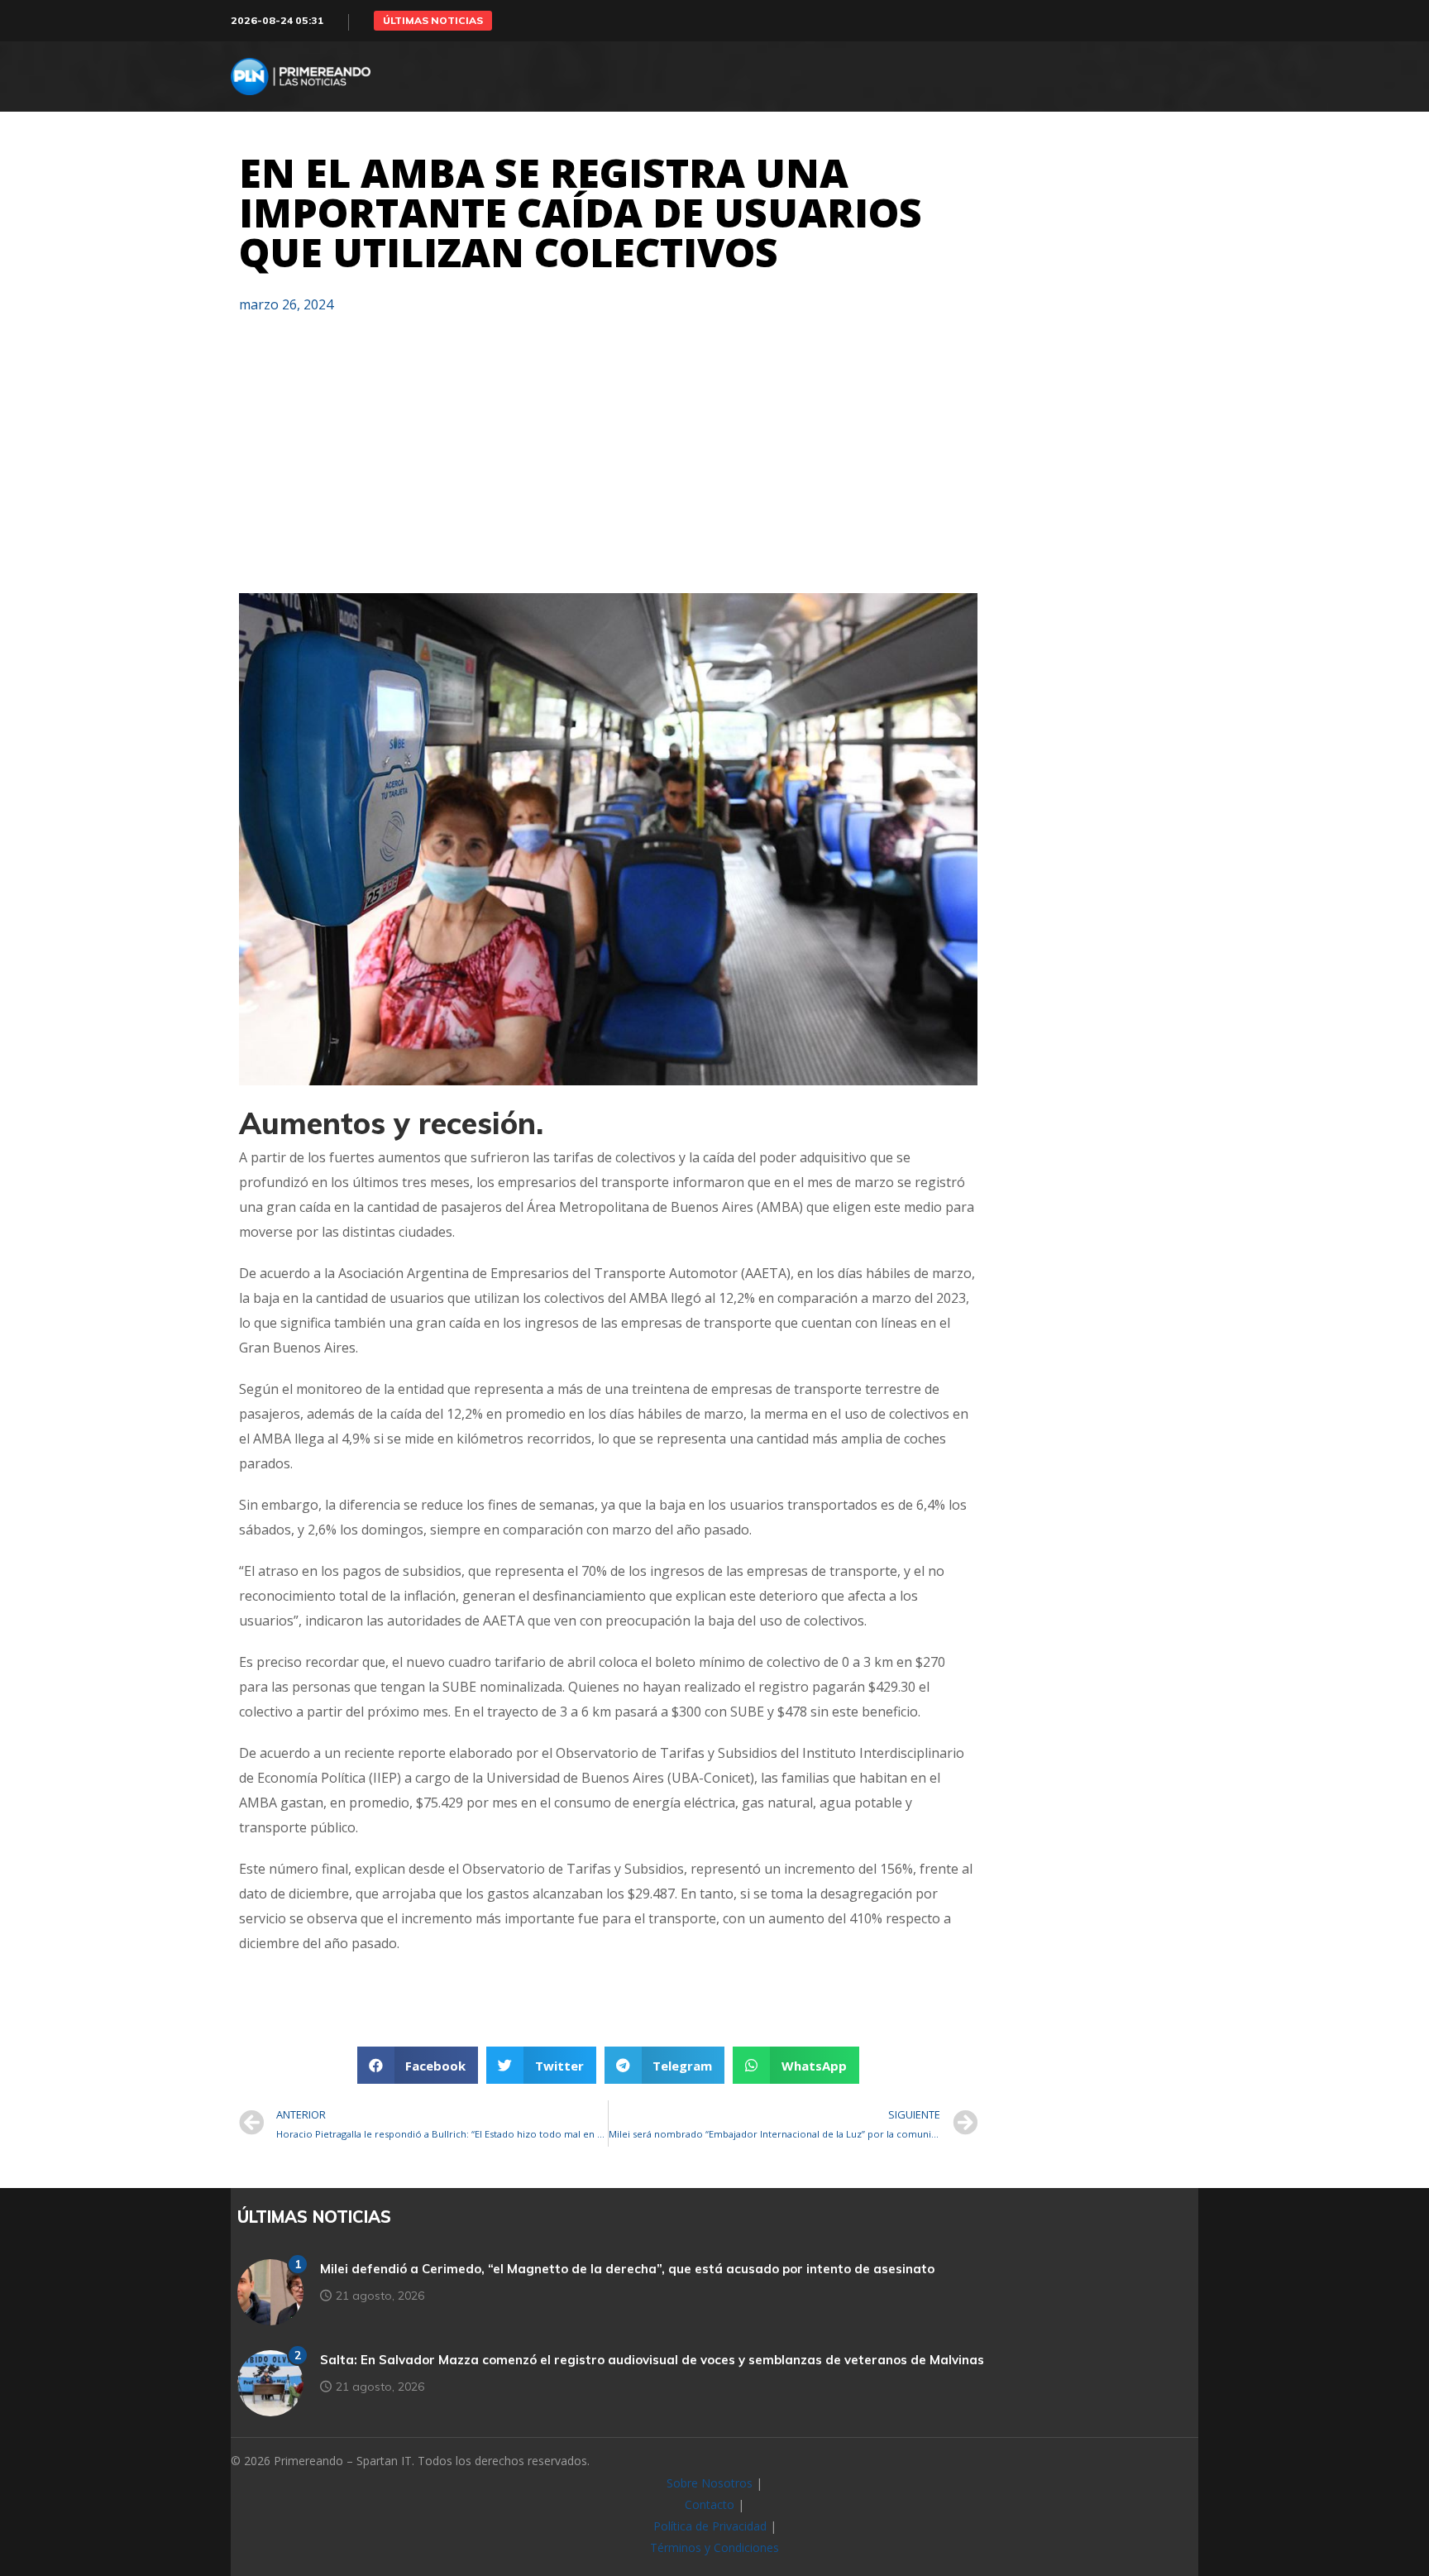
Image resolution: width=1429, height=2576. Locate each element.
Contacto (710, 2504)
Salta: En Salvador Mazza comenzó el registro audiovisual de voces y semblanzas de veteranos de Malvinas (652, 2360)
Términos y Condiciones (714, 2547)
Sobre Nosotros (710, 2483)
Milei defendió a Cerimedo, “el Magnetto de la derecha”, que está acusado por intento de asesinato (627, 2269)
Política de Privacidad (710, 2526)
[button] (433, 21)
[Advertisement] (608, 461)
